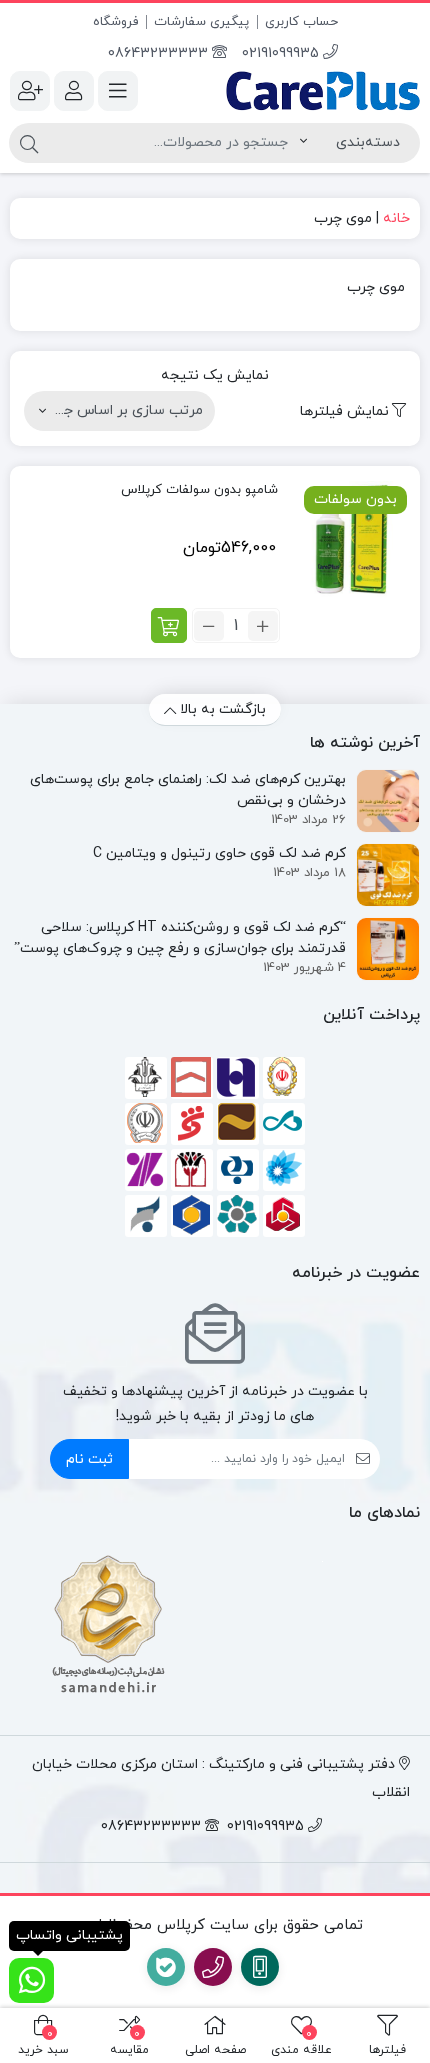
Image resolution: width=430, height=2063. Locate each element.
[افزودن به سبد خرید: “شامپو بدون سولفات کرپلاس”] (169, 625)
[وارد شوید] (74, 91)
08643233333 (160, 53)
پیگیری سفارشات (201, 22)
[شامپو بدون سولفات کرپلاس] (351, 539)
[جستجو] (29, 143)
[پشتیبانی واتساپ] (31, 1980)
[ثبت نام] (30, 91)
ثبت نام (89, 1459)
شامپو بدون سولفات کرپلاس (199, 490)
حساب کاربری (301, 22)
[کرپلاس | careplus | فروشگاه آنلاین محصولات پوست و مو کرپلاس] (322, 91)
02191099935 (282, 53)
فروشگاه (115, 22)
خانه (396, 218)
